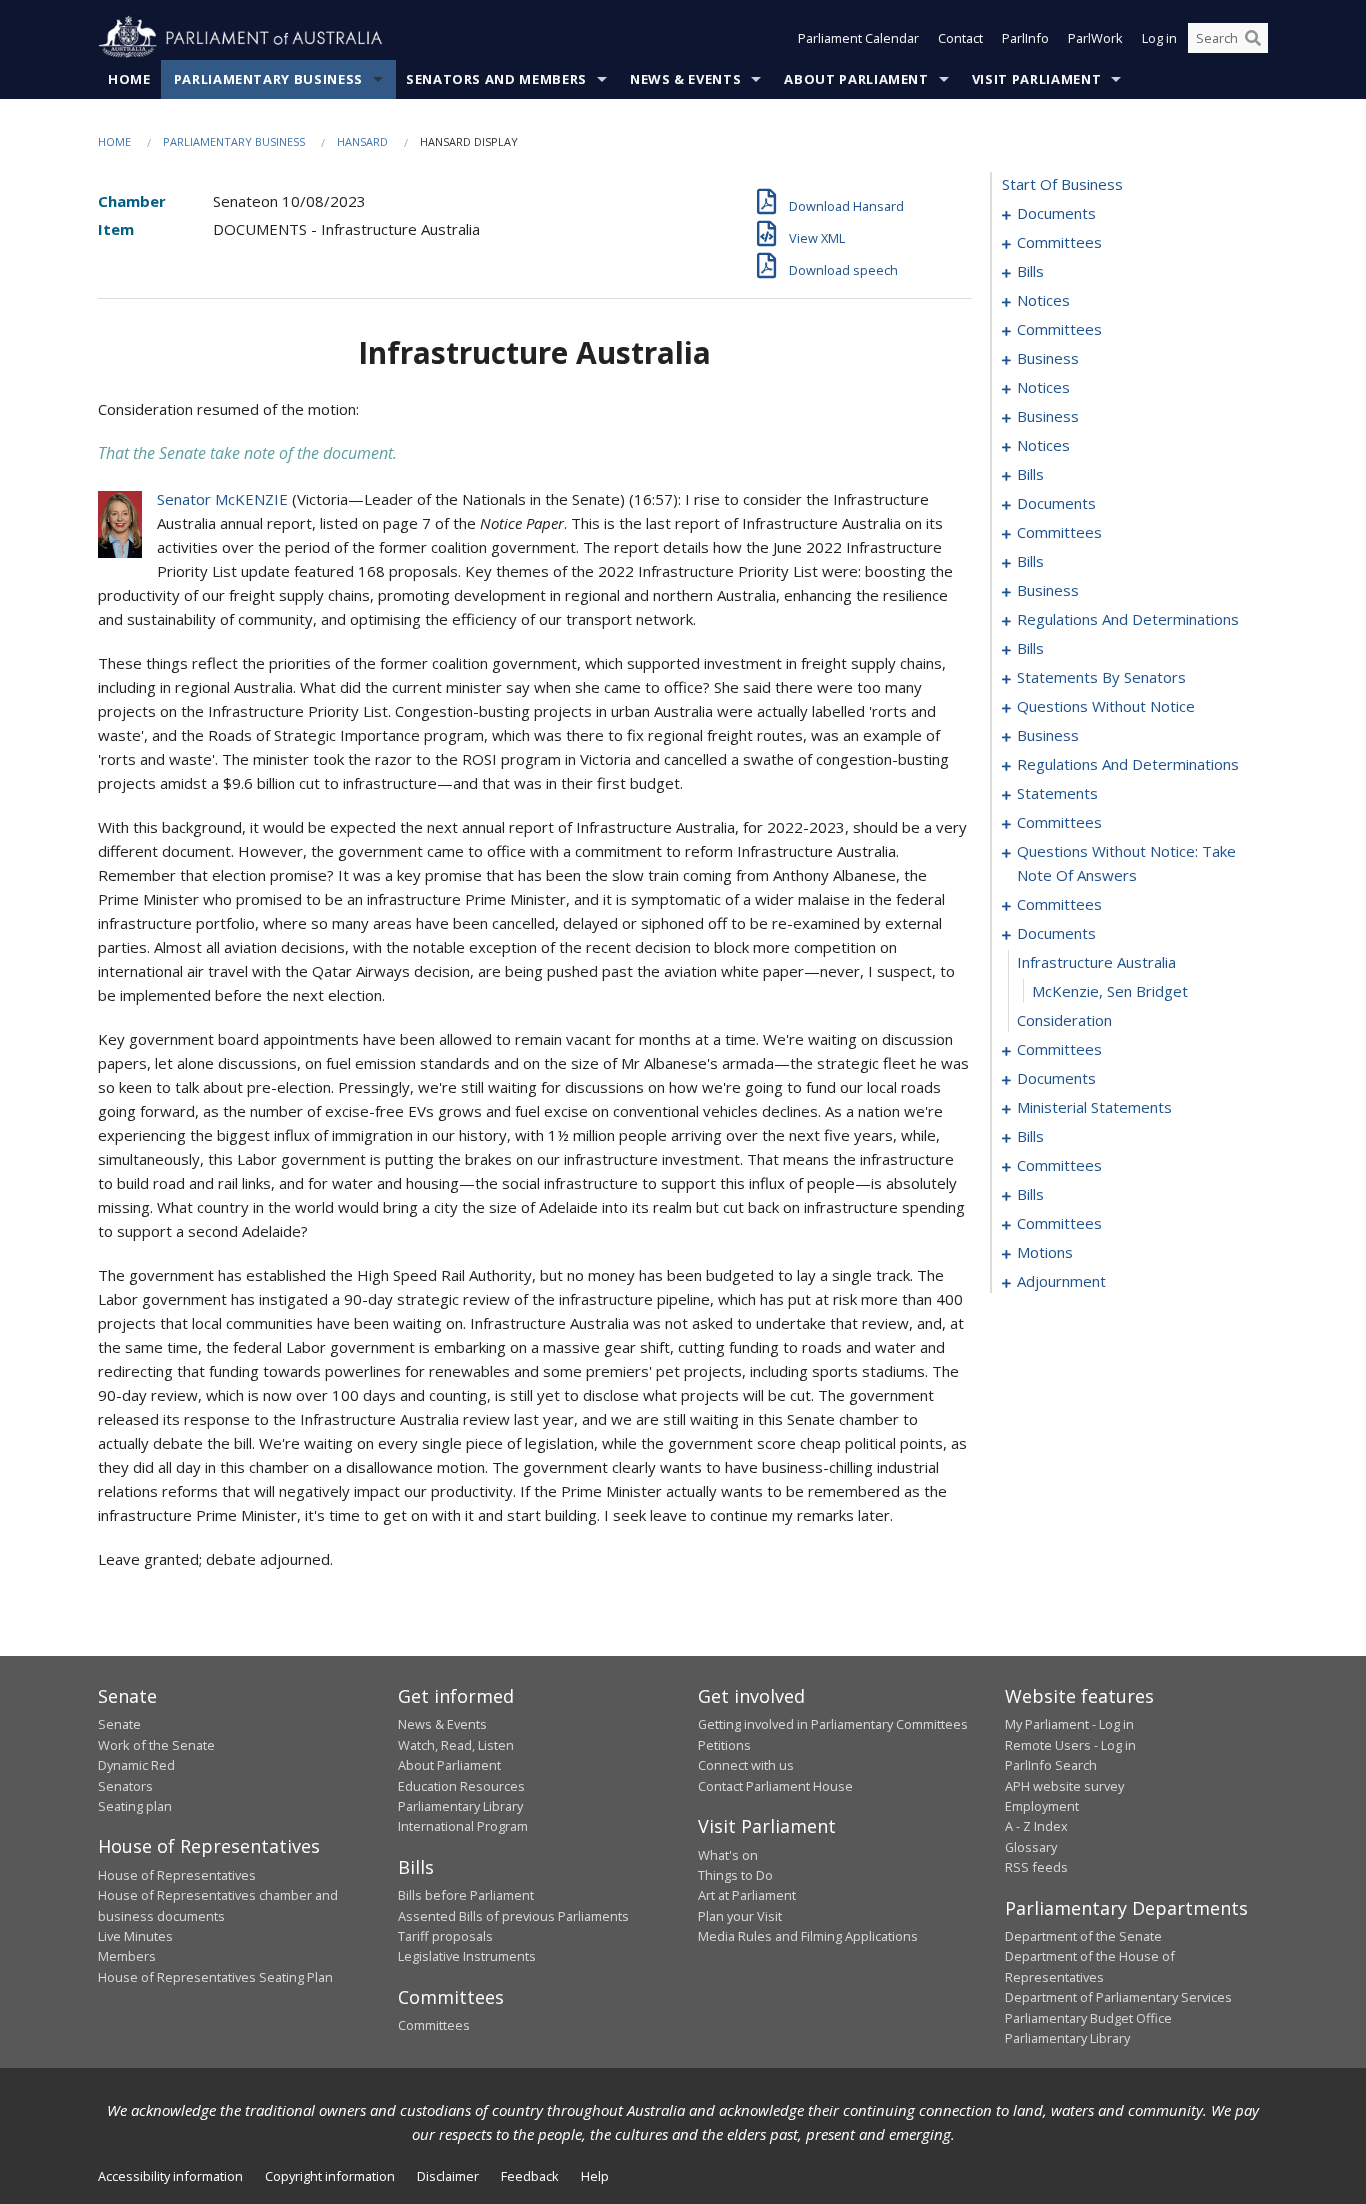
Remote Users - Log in (1070, 1745)
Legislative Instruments (467, 1956)
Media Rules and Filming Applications (808, 1936)
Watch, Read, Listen (456, 1745)
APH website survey (1064, 1786)
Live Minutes (135, 1936)
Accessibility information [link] (170, 2176)
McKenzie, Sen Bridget (1110, 991)
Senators (125, 1786)
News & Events (685, 79)
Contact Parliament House (775, 1786)
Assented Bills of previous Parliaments (513, 1916)
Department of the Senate (1083, 1936)
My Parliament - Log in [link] (1069, 1724)
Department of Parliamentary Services (1118, 1997)
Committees (434, 2025)
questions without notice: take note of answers (1126, 863)
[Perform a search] (1253, 38)
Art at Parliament (747, 1895)
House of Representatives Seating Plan (215, 1977)
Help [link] (595, 2176)
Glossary (1031, 1847)
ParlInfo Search (1051, 1765)
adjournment (1061, 1281)
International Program (463, 1826)
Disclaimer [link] (448, 2176)
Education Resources (461, 1786)
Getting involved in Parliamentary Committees (833, 1724)
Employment (1042, 1806)
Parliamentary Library (460, 1806)
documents (1056, 213)
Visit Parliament (1036, 79)
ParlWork (1095, 38)
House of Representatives (177, 1875)
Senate (119, 1724)
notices (1043, 300)
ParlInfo (1025, 38)
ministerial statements (1094, 1107)
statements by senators (1101, 677)
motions (1045, 1252)
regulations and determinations (1128, 619)
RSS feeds (1036, 1867)
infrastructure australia (1096, 962)
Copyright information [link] (330, 2176)
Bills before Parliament (466, 1895)
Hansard (362, 141)
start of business (1062, 184)
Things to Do (735, 1875)
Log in (1159, 38)
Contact (960, 38)
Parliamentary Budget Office (1088, 2018)
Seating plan (135, 1806)
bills (1030, 271)
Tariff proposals (445, 1936)
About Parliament (856, 79)
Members (127, 1956)
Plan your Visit (740, 1916)
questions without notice (1106, 706)
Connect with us (746, 1765)
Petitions (724, 1745)
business (1048, 358)
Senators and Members (496, 79)
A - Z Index (1036, 1826)
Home (129, 79)
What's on (728, 1855)
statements (1057, 793)
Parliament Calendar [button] (858, 38)
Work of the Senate (156, 1745)
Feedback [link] (530, 2176)
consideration (1064, 1020)
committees (1059, 242)
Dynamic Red (136, 1765)
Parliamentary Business (268, 79)
